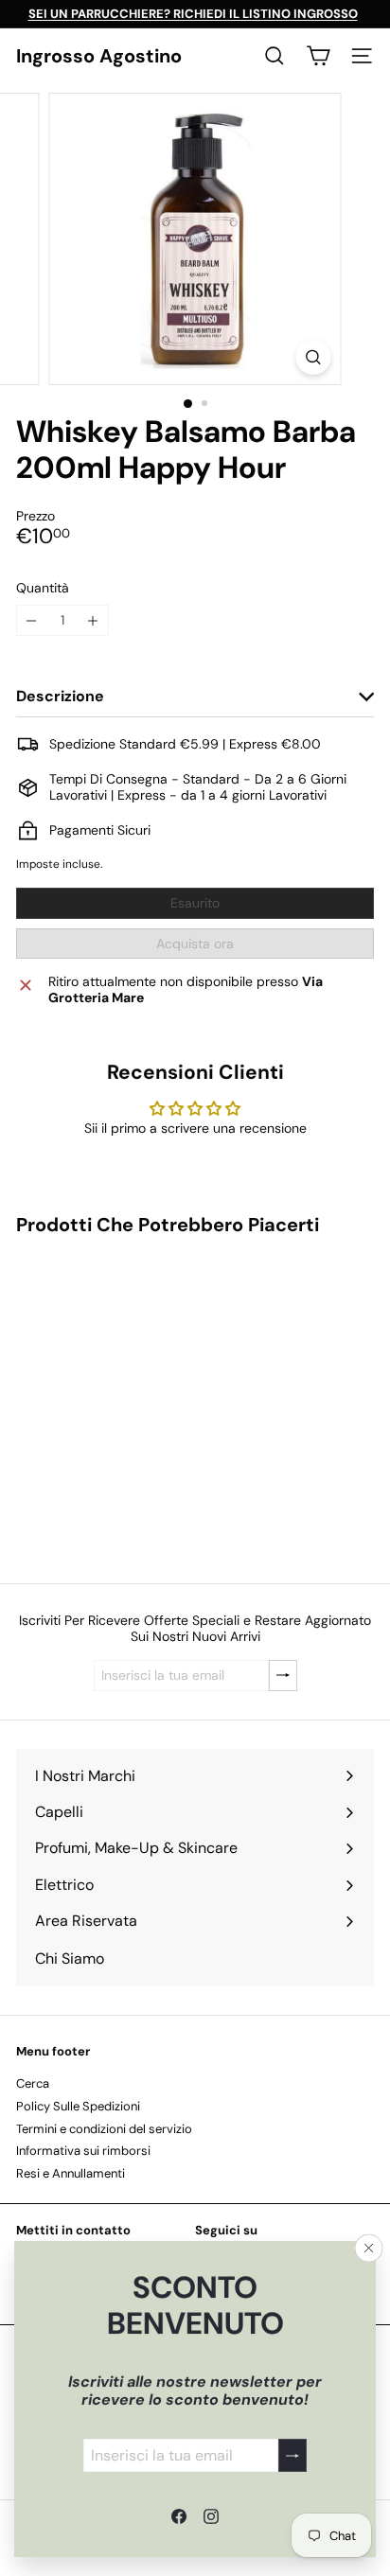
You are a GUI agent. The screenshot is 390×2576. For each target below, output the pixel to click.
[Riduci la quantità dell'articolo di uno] (32, 620)
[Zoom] (314, 357)
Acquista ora (195, 944)
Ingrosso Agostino (99, 56)
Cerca (33, 2083)
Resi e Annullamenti (71, 2173)
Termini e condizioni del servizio (104, 2129)
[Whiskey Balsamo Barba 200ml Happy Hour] (134, 1398)
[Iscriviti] (292, 2455)
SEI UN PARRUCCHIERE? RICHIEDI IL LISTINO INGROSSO (193, 14)
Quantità (43, 588)
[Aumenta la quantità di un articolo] (93, 620)
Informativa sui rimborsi (83, 2151)
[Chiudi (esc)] (369, 2249)
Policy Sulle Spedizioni (78, 2106)
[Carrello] (318, 56)
